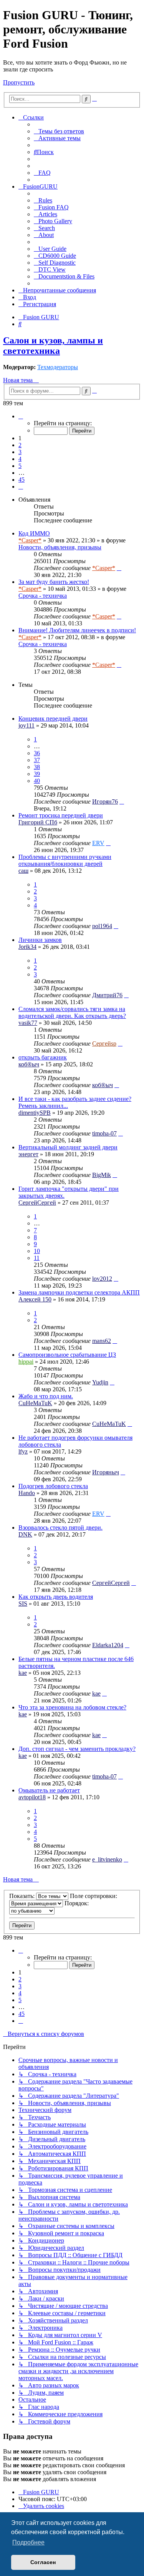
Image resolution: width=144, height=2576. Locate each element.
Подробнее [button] (28, 2542)
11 (37, 1258)
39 (37, 774)
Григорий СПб (38, 822)
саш (23, 871)
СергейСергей (37, 1203)
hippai (26, 1362)
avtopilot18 (32, 1797)
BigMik (102, 1175)
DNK (25, 1534)
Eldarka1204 (108, 1645)
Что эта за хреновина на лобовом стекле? (72, 1707)
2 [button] (20, 445)
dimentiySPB (35, 1113)
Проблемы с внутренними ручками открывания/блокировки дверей (65, 860)
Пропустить (19, 82)
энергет (28, 1154)
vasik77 (28, 1023)
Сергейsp (104, 1043)
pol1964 (102, 926)
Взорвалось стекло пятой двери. (60, 1528)
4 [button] (20, 459)
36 (37, 753)
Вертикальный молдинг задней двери (68, 1147)
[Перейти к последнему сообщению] (119, 568)
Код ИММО (34, 533)
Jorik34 (27, 947)
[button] (21, 416)
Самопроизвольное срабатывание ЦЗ (67, 1355)
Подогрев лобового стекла (53, 1486)
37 (37, 760)
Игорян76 (105, 801)
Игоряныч (106, 1472)
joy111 (26, 725)
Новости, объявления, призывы (60, 547)
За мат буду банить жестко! (54, 582)
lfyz (23, 1451)
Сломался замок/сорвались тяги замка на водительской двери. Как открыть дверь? (72, 1012)
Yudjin (100, 1382)
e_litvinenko (107, 1859)
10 (37, 1251)
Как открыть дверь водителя (56, 1597)
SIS (23, 1604)
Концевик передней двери (53, 719)
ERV (98, 843)
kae (23, 1673)
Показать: (23, 1896)
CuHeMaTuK (35, 1403)
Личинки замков (40, 940)
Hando (27, 1493)
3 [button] (20, 452)
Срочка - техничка (43, 596)
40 (37, 781)
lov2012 (102, 1279)
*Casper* (30, 540)
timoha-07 (104, 1133)
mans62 (102, 1341)
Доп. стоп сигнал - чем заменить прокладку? (77, 1749)
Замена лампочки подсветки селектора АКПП (79, 1292)
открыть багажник (43, 1057)
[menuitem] (59, 131)
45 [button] (22, 480)
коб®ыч (29, 1064)
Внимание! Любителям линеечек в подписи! (77, 630)
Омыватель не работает (49, 1790)
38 (37, 767)
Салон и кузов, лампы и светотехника (53, 346)
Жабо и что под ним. (46, 1396)
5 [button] (20, 466)
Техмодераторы (58, 367)
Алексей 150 (35, 1299)
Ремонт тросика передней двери (61, 815)
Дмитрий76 (107, 995)
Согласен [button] (43, 2562)
